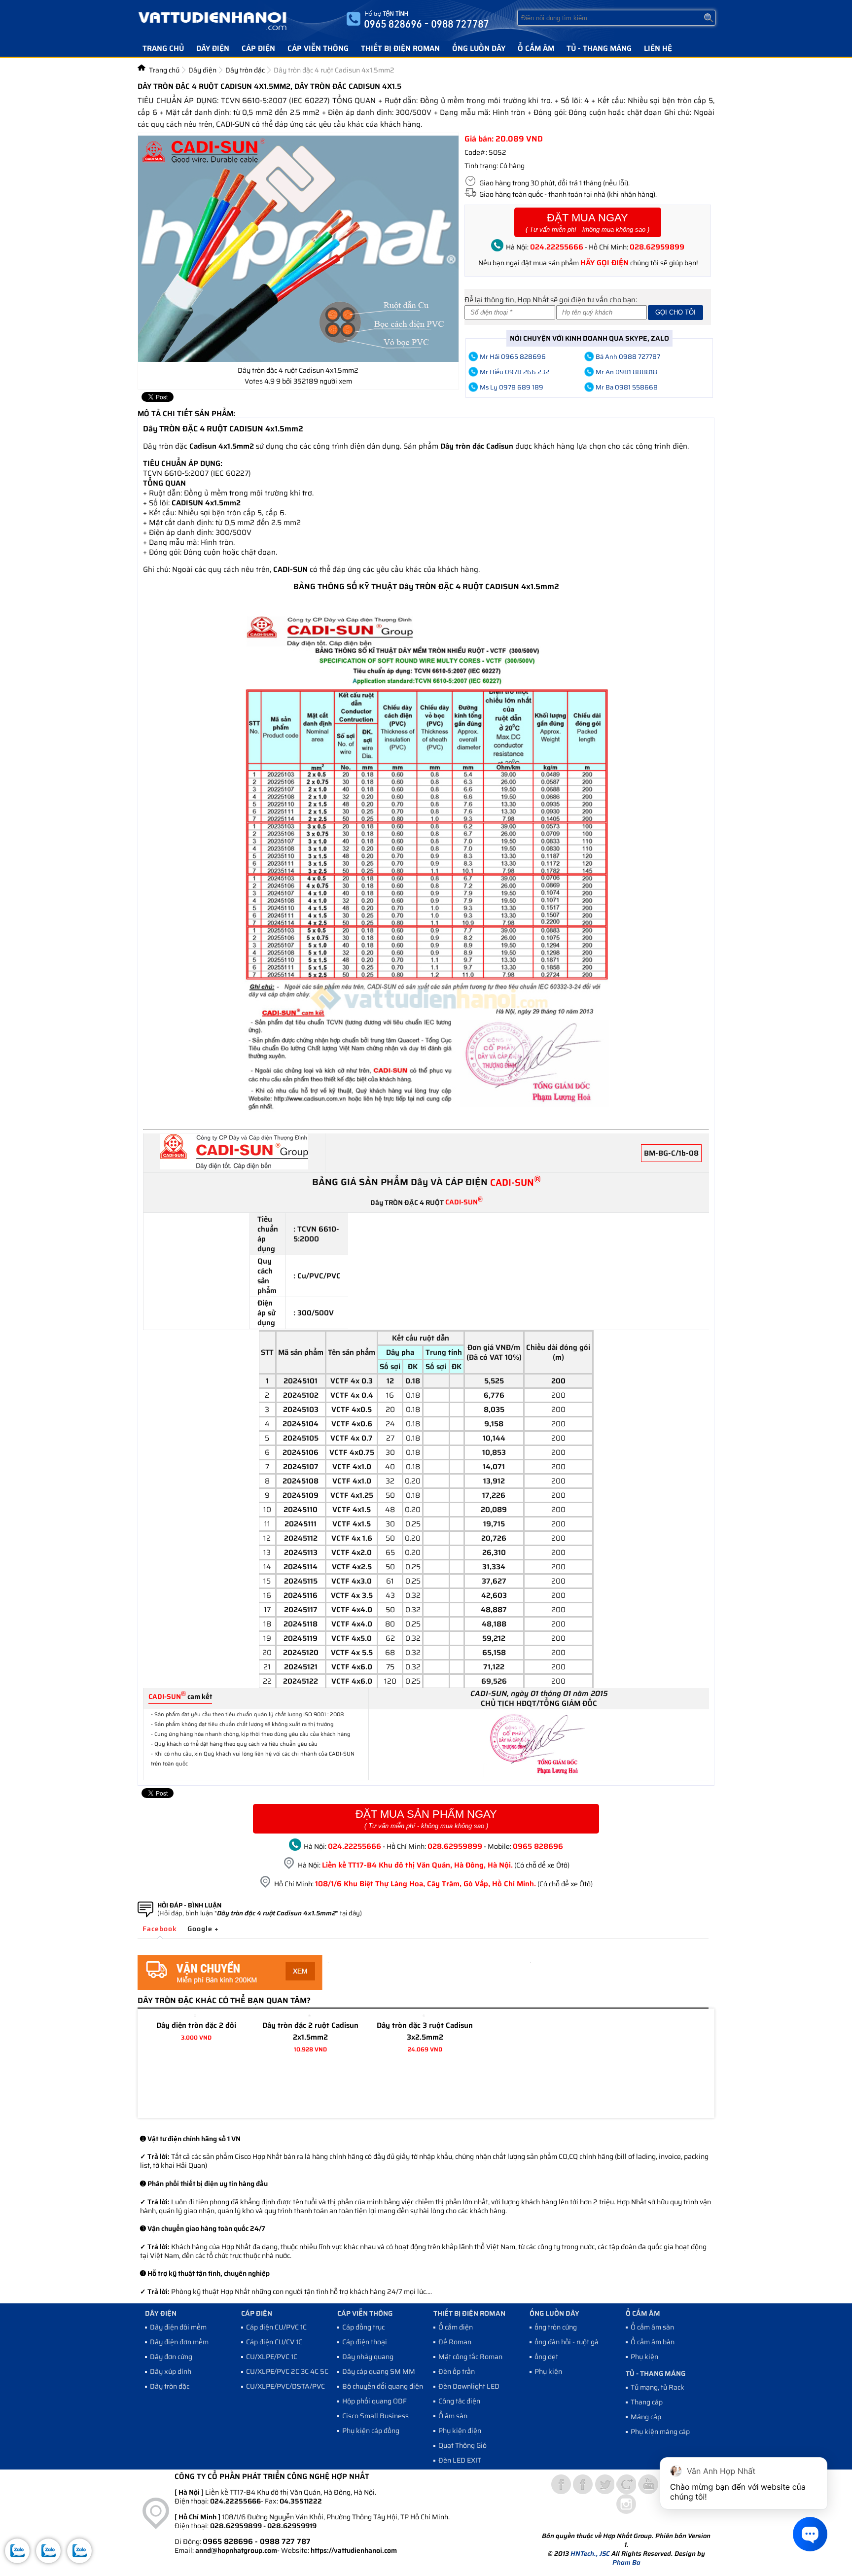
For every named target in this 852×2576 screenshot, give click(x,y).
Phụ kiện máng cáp (660, 2432)
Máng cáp (646, 2417)
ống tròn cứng (556, 2327)
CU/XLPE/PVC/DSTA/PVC (285, 2386)
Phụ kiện (548, 2371)
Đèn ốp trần (457, 2371)
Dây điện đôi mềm (178, 2327)
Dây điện (213, 48)
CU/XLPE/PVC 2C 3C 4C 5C (287, 2371)
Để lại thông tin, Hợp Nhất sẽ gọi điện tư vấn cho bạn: (551, 300)
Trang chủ (163, 48)
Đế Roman (455, 2342)
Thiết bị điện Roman (400, 48)
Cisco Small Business (375, 2416)
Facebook (160, 1929)
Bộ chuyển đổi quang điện (383, 2386)
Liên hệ (658, 48)
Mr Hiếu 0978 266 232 (515, 372)
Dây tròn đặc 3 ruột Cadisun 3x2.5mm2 (425, 2031)
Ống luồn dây (479, 48)
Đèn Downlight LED (469, 2386)
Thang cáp (647, 2402)
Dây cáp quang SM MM (379, 2371)
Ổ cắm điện (456, 2327)
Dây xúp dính (171, 2371)
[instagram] (626, 2504)
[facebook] (583, 2484)
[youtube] (648, 2484)
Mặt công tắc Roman (470, 2357)
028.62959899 (657, 247)
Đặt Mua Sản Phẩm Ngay (426, 1819)
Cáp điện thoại (365, 2342)
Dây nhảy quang (368, 2357)
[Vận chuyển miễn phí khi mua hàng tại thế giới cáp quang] (230, 1987)
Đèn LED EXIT (460, 2460)
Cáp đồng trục (363, 2327)
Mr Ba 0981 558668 (627, 387)
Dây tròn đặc (170, 2386)
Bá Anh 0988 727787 (628, 357)
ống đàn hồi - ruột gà (567, 2342)
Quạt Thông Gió (462, 2445)
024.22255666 (557, 247)
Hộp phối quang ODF (374, 2401)
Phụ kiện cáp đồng (371, 2431)
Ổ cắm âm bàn (653, 2342)
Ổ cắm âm (536, 48)
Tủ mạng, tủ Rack (657, 2387)
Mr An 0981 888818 (626, 372)
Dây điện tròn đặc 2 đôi (196, 2025)
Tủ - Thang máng (599, 48)
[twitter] (604, 2484)
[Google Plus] (626, 2484)
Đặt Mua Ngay (587, 222)
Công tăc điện (459, 2401)
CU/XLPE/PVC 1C (272, 2357)
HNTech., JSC (590, 2554)
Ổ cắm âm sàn (652, 2327)
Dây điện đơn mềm (179, 2342)
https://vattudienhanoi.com (354, 2550)
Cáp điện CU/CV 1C (274, 2342)
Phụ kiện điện (460, 2431)
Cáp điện (258, 48)
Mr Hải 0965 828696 (513, 357)
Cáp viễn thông (318, 48)
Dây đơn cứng (171, 2357)
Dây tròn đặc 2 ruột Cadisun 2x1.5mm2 (310, 2031)
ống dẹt (546, 2357)
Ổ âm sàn (453, 2416)
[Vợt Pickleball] (561, 2484)
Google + (203, 1929)
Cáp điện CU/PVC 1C (276, 2327)
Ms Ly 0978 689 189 (512, 387)
